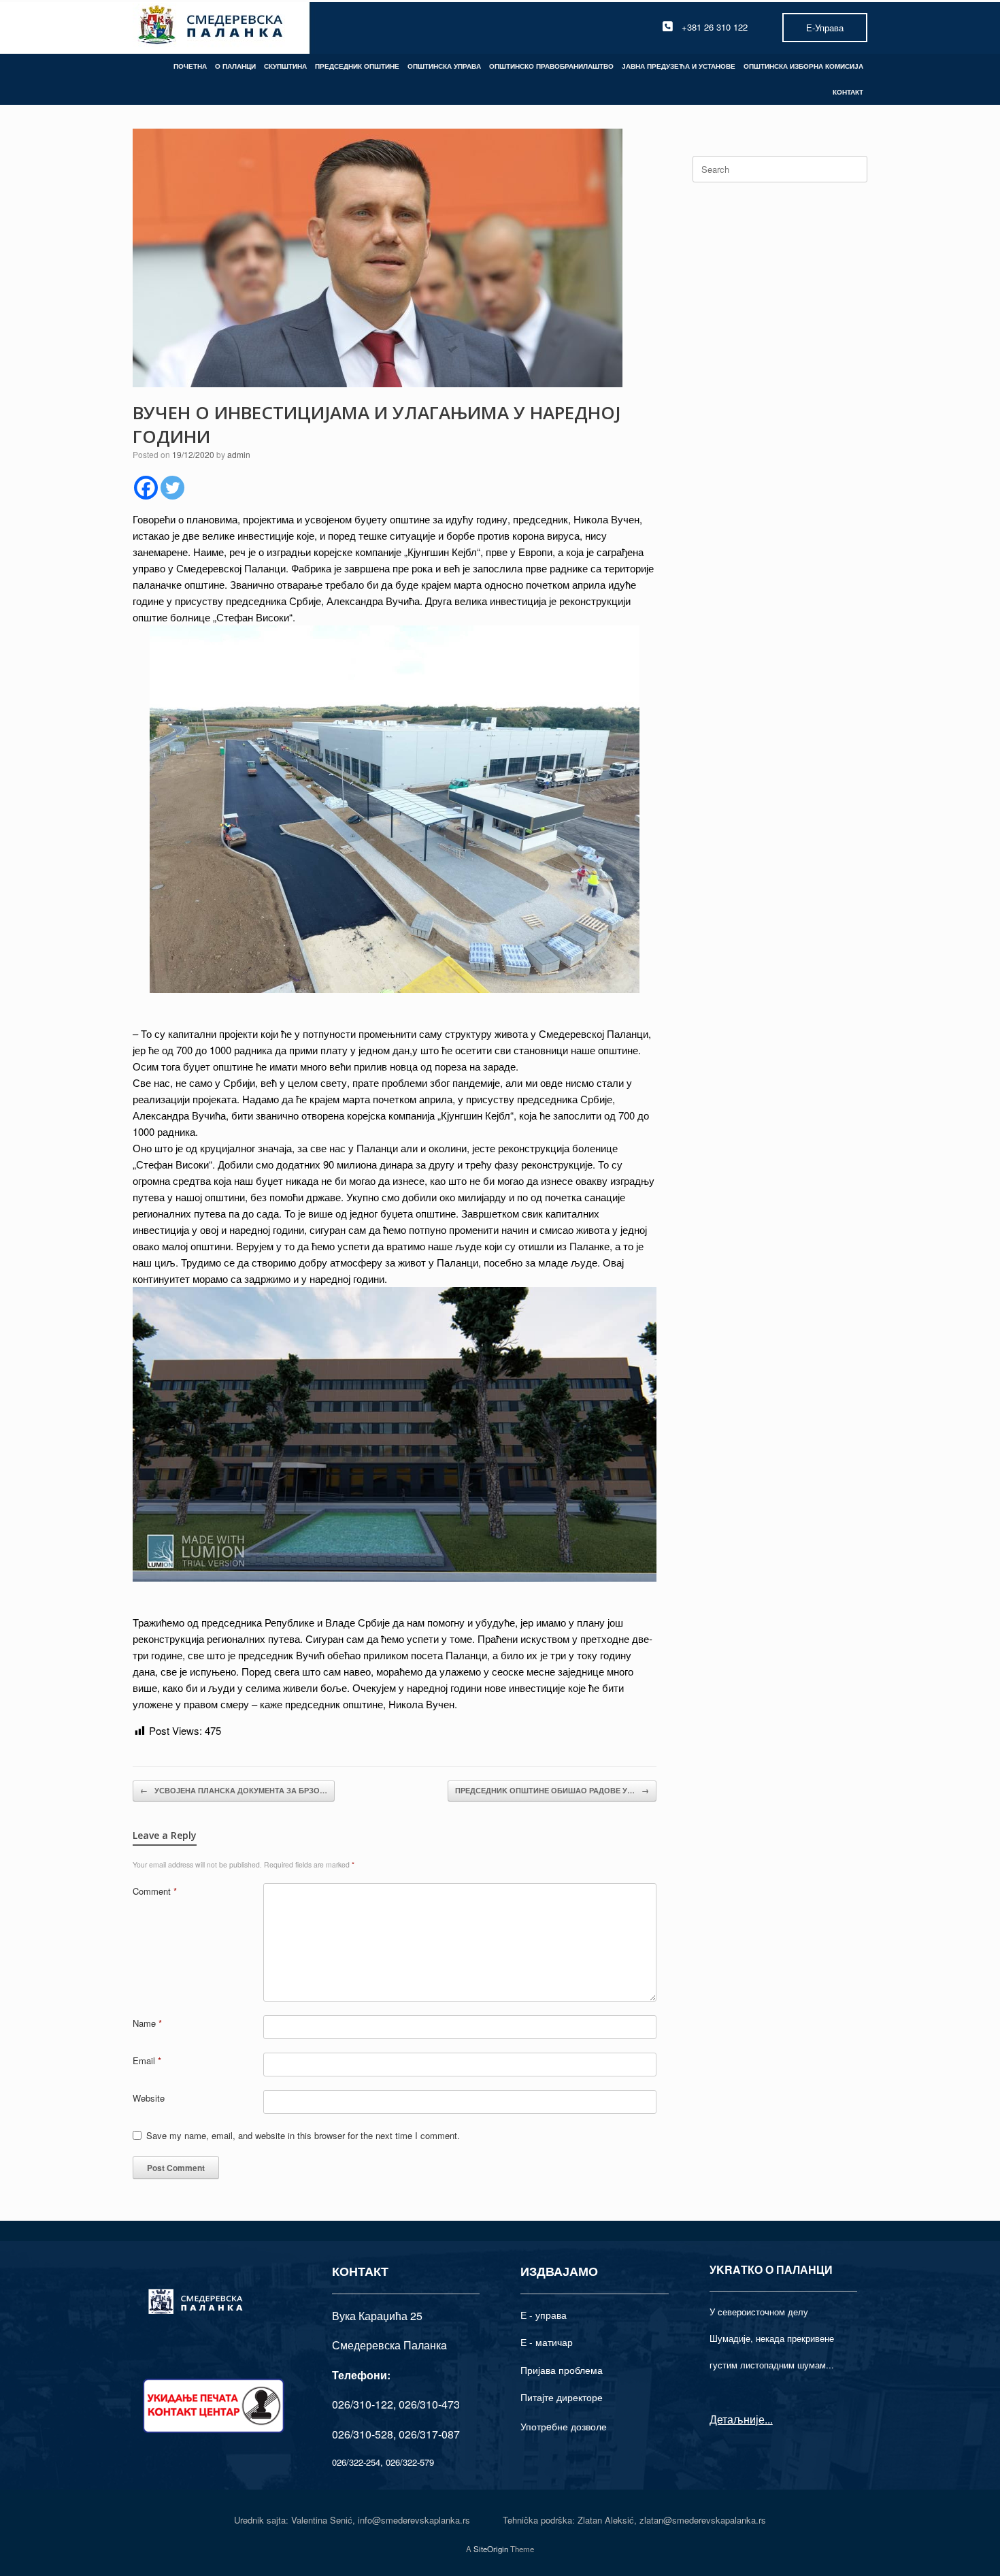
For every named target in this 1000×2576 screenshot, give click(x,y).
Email (147, 2060)
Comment (155, 1891)
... (769, 2419)
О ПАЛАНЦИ (235, 66)
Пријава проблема (562, 2370)
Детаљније (737, 2419)
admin (239, 454)
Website (149, 2098)
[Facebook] (146, 488)
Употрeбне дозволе (564, 2426)
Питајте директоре (562, 2397)
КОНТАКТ (848, 92)
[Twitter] (172, 488)
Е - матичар (547, 2342)
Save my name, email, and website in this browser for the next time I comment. (303, 2135)
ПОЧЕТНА (190, 66)
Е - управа (544, 2315)
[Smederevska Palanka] (211, 27)
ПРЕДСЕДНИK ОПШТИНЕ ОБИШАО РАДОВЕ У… (552, 1790)
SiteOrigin (491, 2549)
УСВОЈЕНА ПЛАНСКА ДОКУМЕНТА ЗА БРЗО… (234, 1790)
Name (147, 2023)
